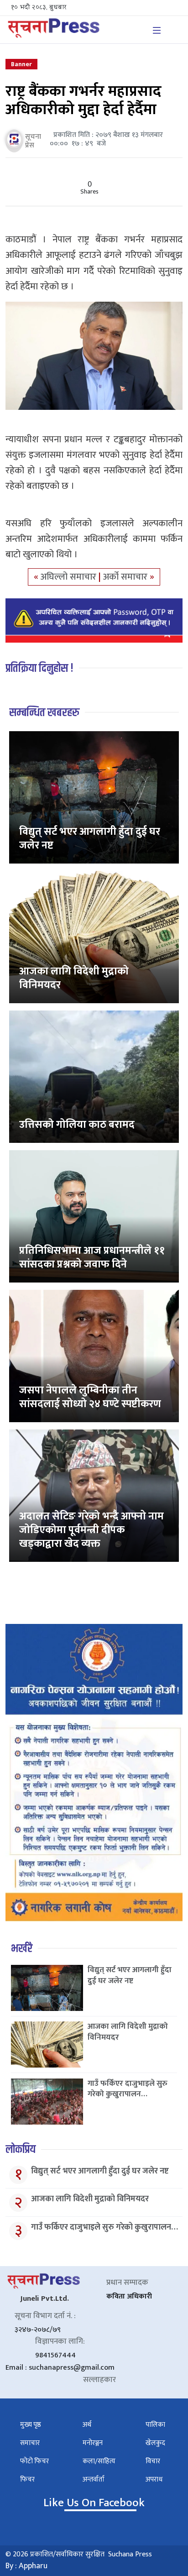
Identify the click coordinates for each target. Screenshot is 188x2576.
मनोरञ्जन (93, 2443)
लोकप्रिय (21, 2149)
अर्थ (87, 2425)
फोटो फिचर (34, 2461)
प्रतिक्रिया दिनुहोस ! (39, 668)
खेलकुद (155, 2443)
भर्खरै (22, 1949)
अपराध (154, 2479)
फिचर (27, 2479)
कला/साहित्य (99, 2461)
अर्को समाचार (126, 577)
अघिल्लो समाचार (70, 577)
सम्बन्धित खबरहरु (44, 713)
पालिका (155, 2425)
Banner (21, 64)
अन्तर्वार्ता (94, 2479)
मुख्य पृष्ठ (31, 2425)
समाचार (30, 2443)
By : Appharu (26, 2566)
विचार (153, 2461)
